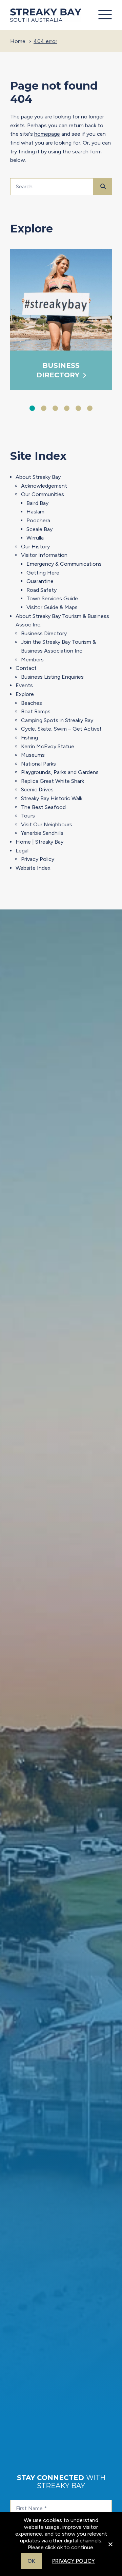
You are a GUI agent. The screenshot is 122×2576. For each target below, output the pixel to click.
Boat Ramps (36, 711)
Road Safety (42, 590)
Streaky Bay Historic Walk (52, 798)
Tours (28, 816)
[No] (110, 2549)
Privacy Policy (38, 859)
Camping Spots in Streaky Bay (57, 720)
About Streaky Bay (38, 477)
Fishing (29, 738)
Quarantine (40, 581)
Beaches (32, 703)
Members (32, 660)
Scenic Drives (37, 789)
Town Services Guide (52, 598)
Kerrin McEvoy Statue (48, 746)
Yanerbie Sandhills (42, 833)
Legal (22, 851)
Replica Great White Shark (53, 781)
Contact (26, 668)
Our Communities (43, 494)
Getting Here (43, 573)
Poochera (38, 520)
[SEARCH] (103, 187)
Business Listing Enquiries (52, 677)
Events (24, 685)
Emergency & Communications (64, 564)
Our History (35, 547)
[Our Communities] (68, 300)
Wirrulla (35, 538)
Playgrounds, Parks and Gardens (60, 772)
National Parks (38, 764)
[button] (103, 15)
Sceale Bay (39, 529)
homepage (47, 134)
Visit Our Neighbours (47, 824)
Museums (33, 755)
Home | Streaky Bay (39, 842)
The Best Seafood (43, 807)
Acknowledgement (44, 486)
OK (31, 2561)
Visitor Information (44, 555)
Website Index (33, 868)
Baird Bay (37, 503)
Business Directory (44, 633)
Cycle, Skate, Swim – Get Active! (61, 729)
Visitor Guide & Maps (52, 607)
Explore (25, 694)
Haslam (35, 512)
